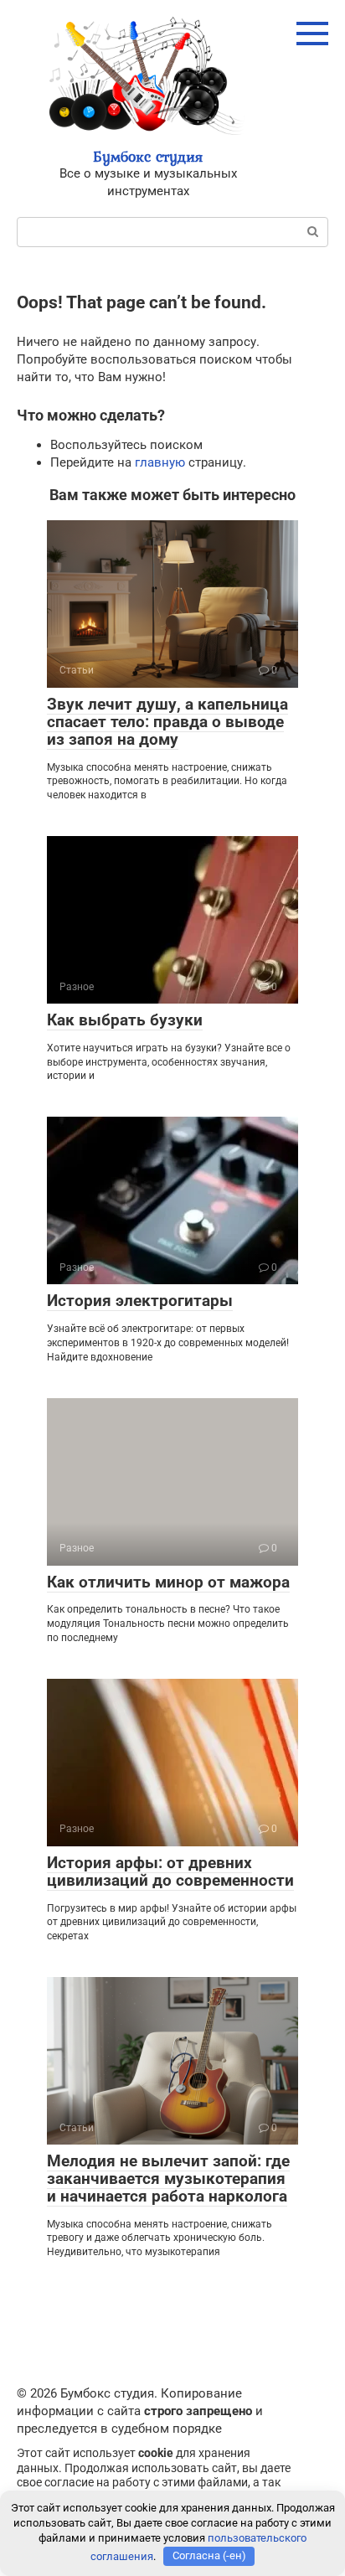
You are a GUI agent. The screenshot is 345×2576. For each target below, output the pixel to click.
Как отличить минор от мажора (168, 1582)
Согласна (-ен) (209, 2555)
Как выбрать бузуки (125, 1020)
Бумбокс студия (148, 156)
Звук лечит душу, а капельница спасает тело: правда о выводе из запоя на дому (167, 722)
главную (160, 462)
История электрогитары (140, 1301)
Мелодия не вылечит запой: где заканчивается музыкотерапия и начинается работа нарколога (168, 2179)
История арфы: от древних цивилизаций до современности (170, 1871)
